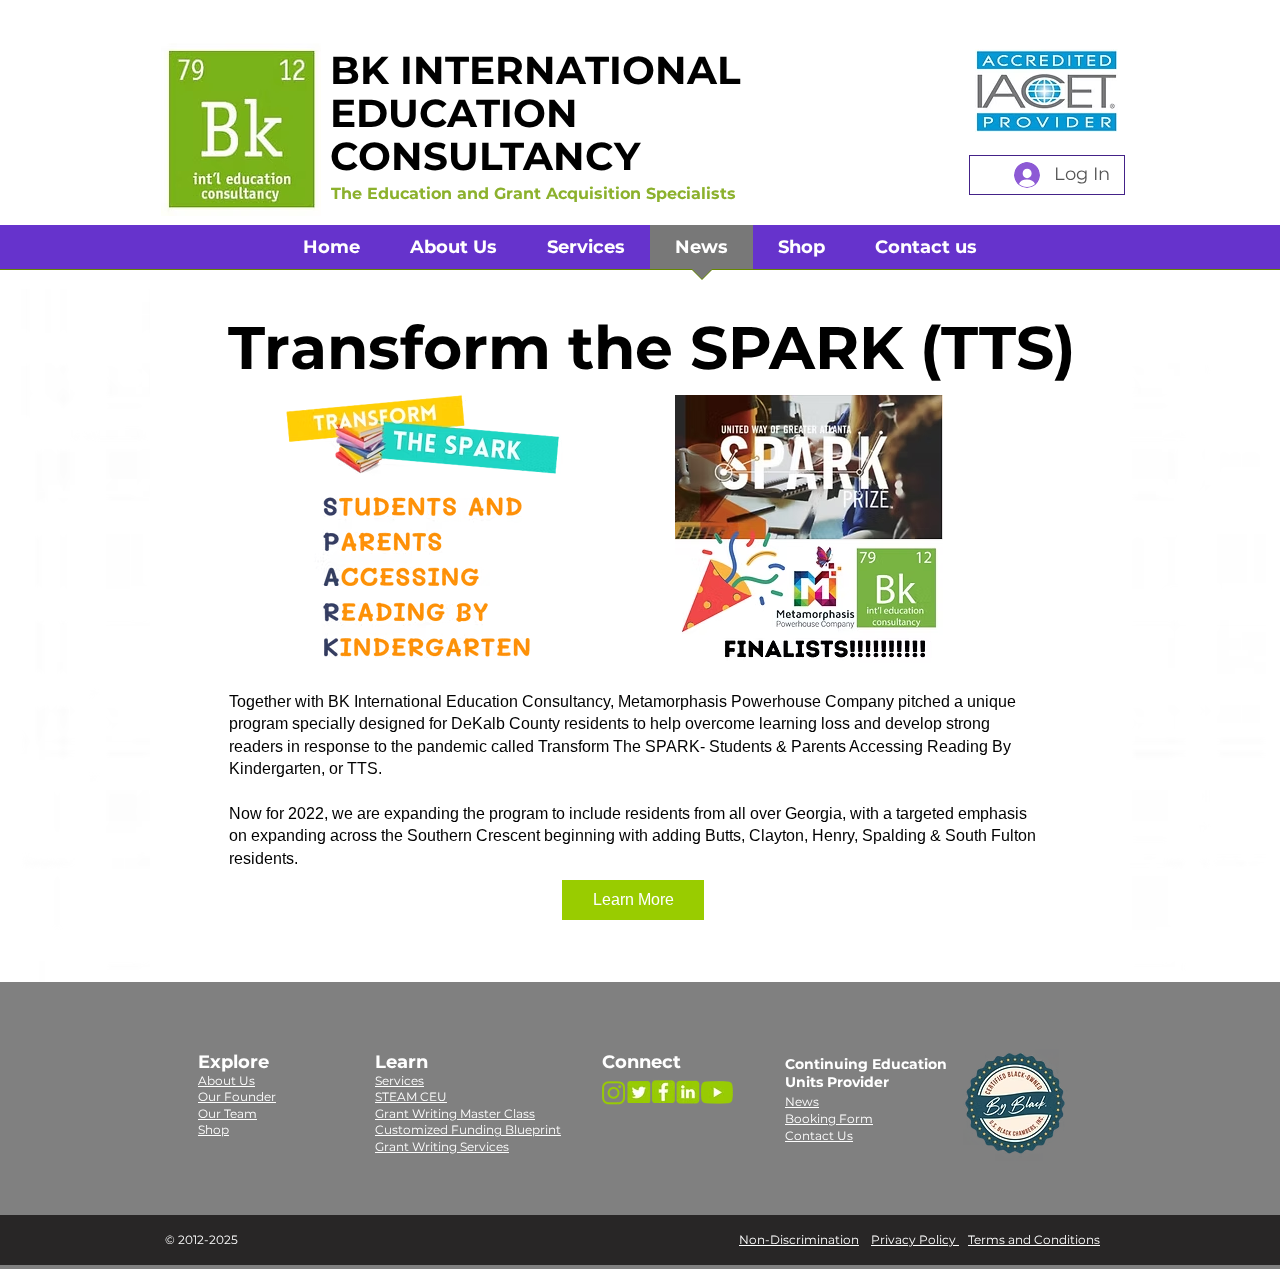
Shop (213, 1129)
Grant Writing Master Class (455, 1113)
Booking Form (829, 1118)
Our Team (227, 1113)
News (802, 1101)
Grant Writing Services (442, 1146)
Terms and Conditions (1034, 1239)
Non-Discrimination (799, 1239)
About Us (226, 1080)
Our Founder (237, 1096)
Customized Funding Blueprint (468, 1129)
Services (399, 1080)
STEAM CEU (411, 1096)
